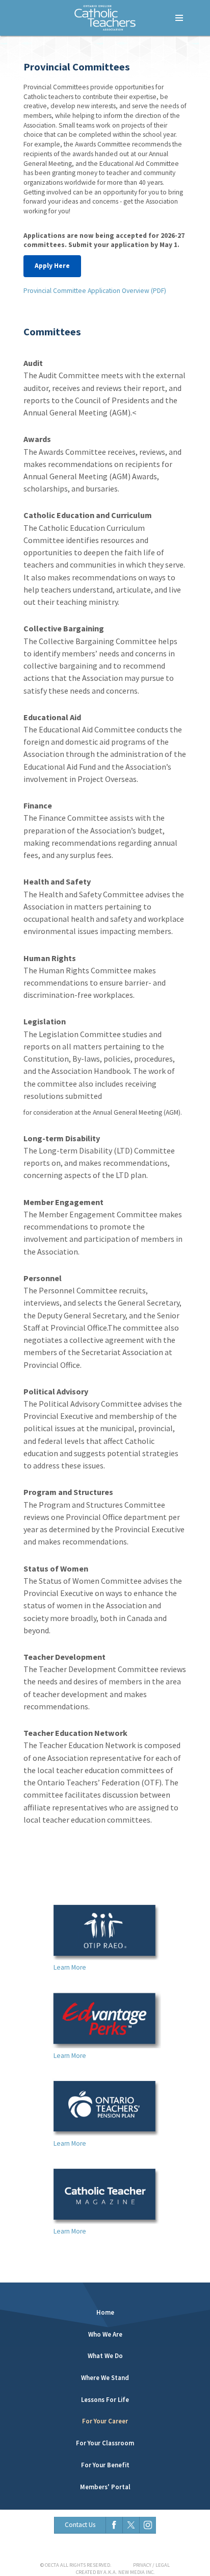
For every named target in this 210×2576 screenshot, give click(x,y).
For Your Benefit (105, 2465)
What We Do (105, 2356)
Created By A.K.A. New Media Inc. (115, 2572)
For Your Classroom (105, 2443)
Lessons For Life (105, 2400)
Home (105, 2312)
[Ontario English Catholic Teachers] (105, 18)
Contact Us (80, 2525)
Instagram (148, 2525)
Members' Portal (105, 2487)
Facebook (114, 2525)
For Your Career (105, 2421)
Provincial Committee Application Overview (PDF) (95, 291)
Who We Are (105, 2334)
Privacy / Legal (151, 2565)
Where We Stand (105, 2378)
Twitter (131, 2525)
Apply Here (52, 266)
